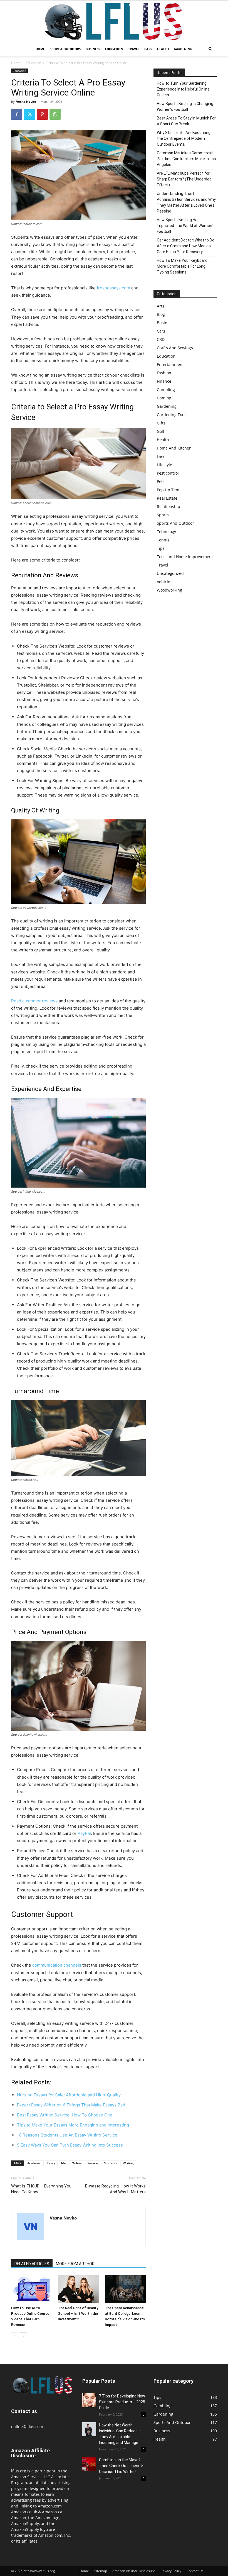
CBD (161, 339)
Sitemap (101, 2571)
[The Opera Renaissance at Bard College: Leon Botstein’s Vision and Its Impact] (125, 2289)
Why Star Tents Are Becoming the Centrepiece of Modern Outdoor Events (184, 138)
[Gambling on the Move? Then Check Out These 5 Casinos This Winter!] (89, 2464)
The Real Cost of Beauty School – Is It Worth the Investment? (78, 2313)
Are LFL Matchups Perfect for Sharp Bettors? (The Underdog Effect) (184, 179)
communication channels (57, 1965)
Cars (148, 49)
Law (160, 456)
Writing (128, 2163)
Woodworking (169, 590)
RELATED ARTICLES (32, 2264)
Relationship (168, 506)
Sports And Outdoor (175, 523)
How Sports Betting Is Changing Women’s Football (185, 107)
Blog (161, 314)
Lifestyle (164, 465)
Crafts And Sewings (175, 348)
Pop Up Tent (168, 490)
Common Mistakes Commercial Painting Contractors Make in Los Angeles (186, 159)
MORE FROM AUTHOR (75, 2264)
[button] (210, 49)
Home (40, 49)
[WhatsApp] (55, 114)
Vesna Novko (26, 102)
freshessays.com (113, 288)
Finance (164, 381)
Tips (161, 548)
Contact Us (195, 2571)
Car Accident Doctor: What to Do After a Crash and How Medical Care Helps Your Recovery (186, 246)
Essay (51, 2163)
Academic (34, 2163)
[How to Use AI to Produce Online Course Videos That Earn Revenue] (32, 2289)
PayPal (84, 1833)
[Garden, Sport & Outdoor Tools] (114, 21)
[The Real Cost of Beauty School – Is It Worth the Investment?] (78, 2289)
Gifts (161, 423)
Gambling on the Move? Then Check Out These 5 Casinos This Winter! (121, 2466)
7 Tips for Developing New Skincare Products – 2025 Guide (122, 2402)
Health (163, 49)
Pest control (168, 473)
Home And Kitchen (174, 448)
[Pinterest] (42, 114)
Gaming (164, 398)
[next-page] (23, 2336)
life (63, 2163)
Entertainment (170, 364)
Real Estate (167, 498)
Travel (134, 49)
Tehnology (166, 532)
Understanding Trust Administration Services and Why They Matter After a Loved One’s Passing (186, 202)
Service (93, 2163)
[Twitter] (29, 114)
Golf (161, 431)
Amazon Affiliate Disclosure (134, 2571)
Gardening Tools (172, 415)
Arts (161, 306)
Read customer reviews (34, 1001)
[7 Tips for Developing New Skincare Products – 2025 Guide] (89, 2400)
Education (114, 49)
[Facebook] (17, 114)
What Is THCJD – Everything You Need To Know (41, 2189)
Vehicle (163, 582)
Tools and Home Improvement (185, 557)
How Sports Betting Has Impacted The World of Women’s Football (186, 226)
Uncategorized (170, 573)
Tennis (163, 540)
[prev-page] (15, 2336)
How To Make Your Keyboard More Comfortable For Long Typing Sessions (182, 266)
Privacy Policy (171, 2571)
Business (93, 49)
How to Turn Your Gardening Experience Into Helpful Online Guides (183, 89)
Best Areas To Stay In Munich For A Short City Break (186, 121)
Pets (161, 481)
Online (77, 2163)
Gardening (183, 49)
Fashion (164, 373)
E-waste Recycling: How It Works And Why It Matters (115, 2189)
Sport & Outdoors (65, 49)
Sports (163, 515)
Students (110, 2163)
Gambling (166, 390)
